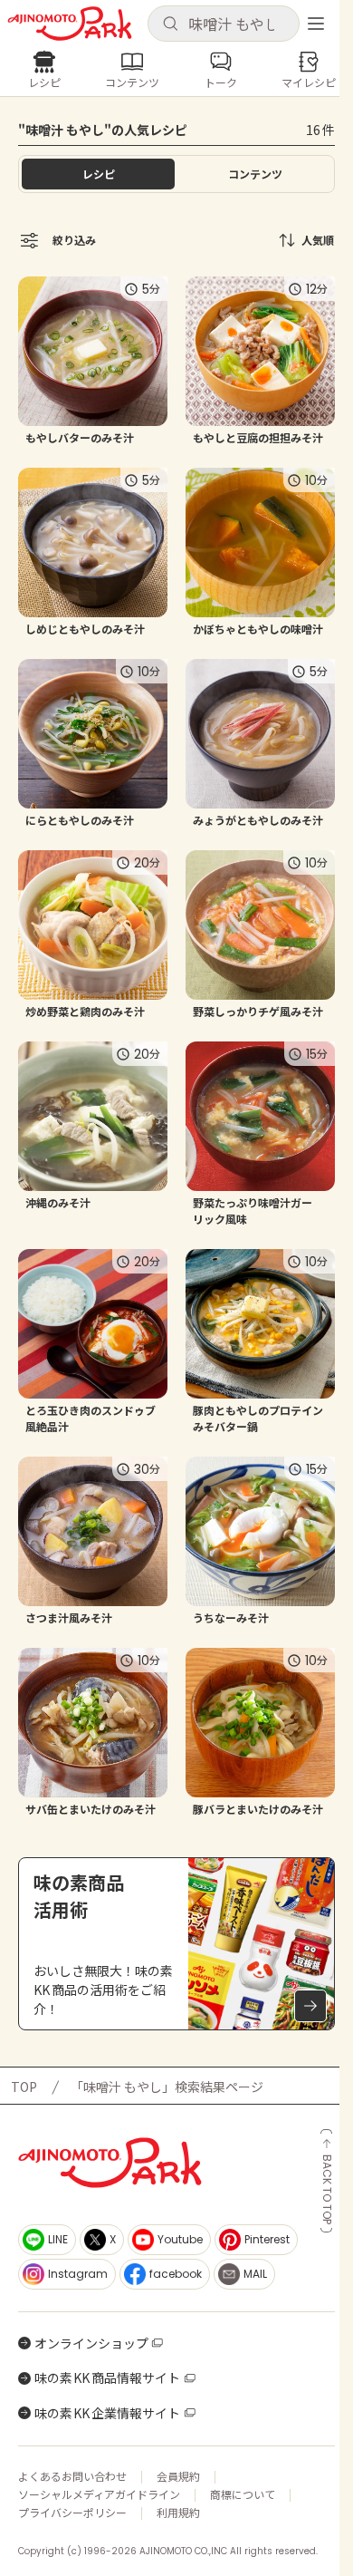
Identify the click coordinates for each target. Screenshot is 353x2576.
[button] (224, 24)
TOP (24, 2087)
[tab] (255, 174)
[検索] (170, 24)
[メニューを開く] (316, 24)
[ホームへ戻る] (70, 24)
